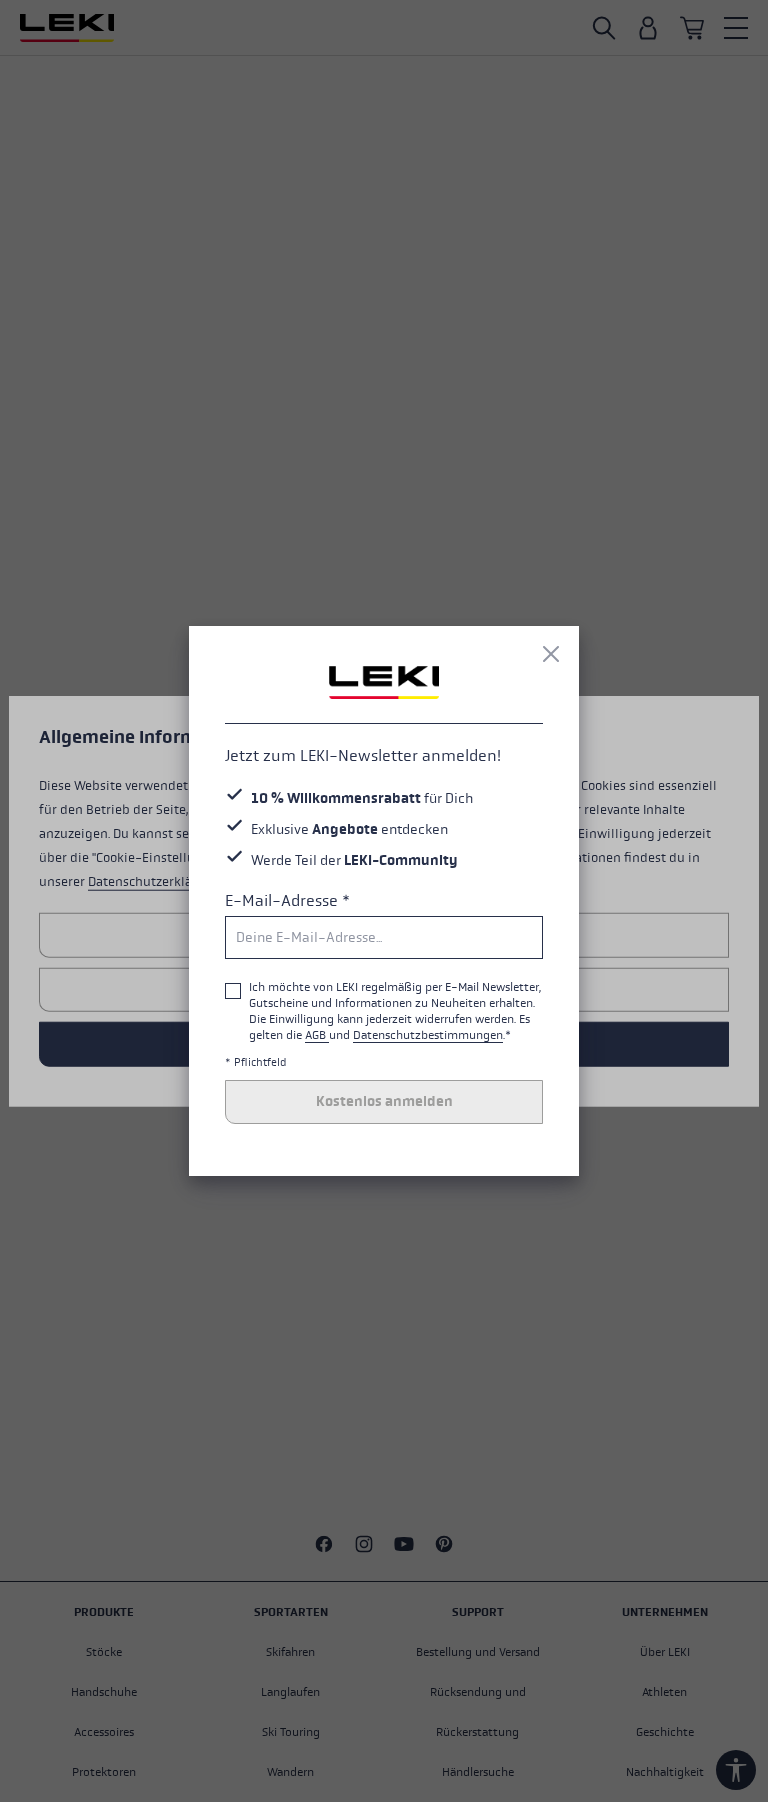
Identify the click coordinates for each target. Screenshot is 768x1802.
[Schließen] (551, 654)
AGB (317, 1035)
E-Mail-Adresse (287, 900)
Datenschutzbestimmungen (428, 1035)
